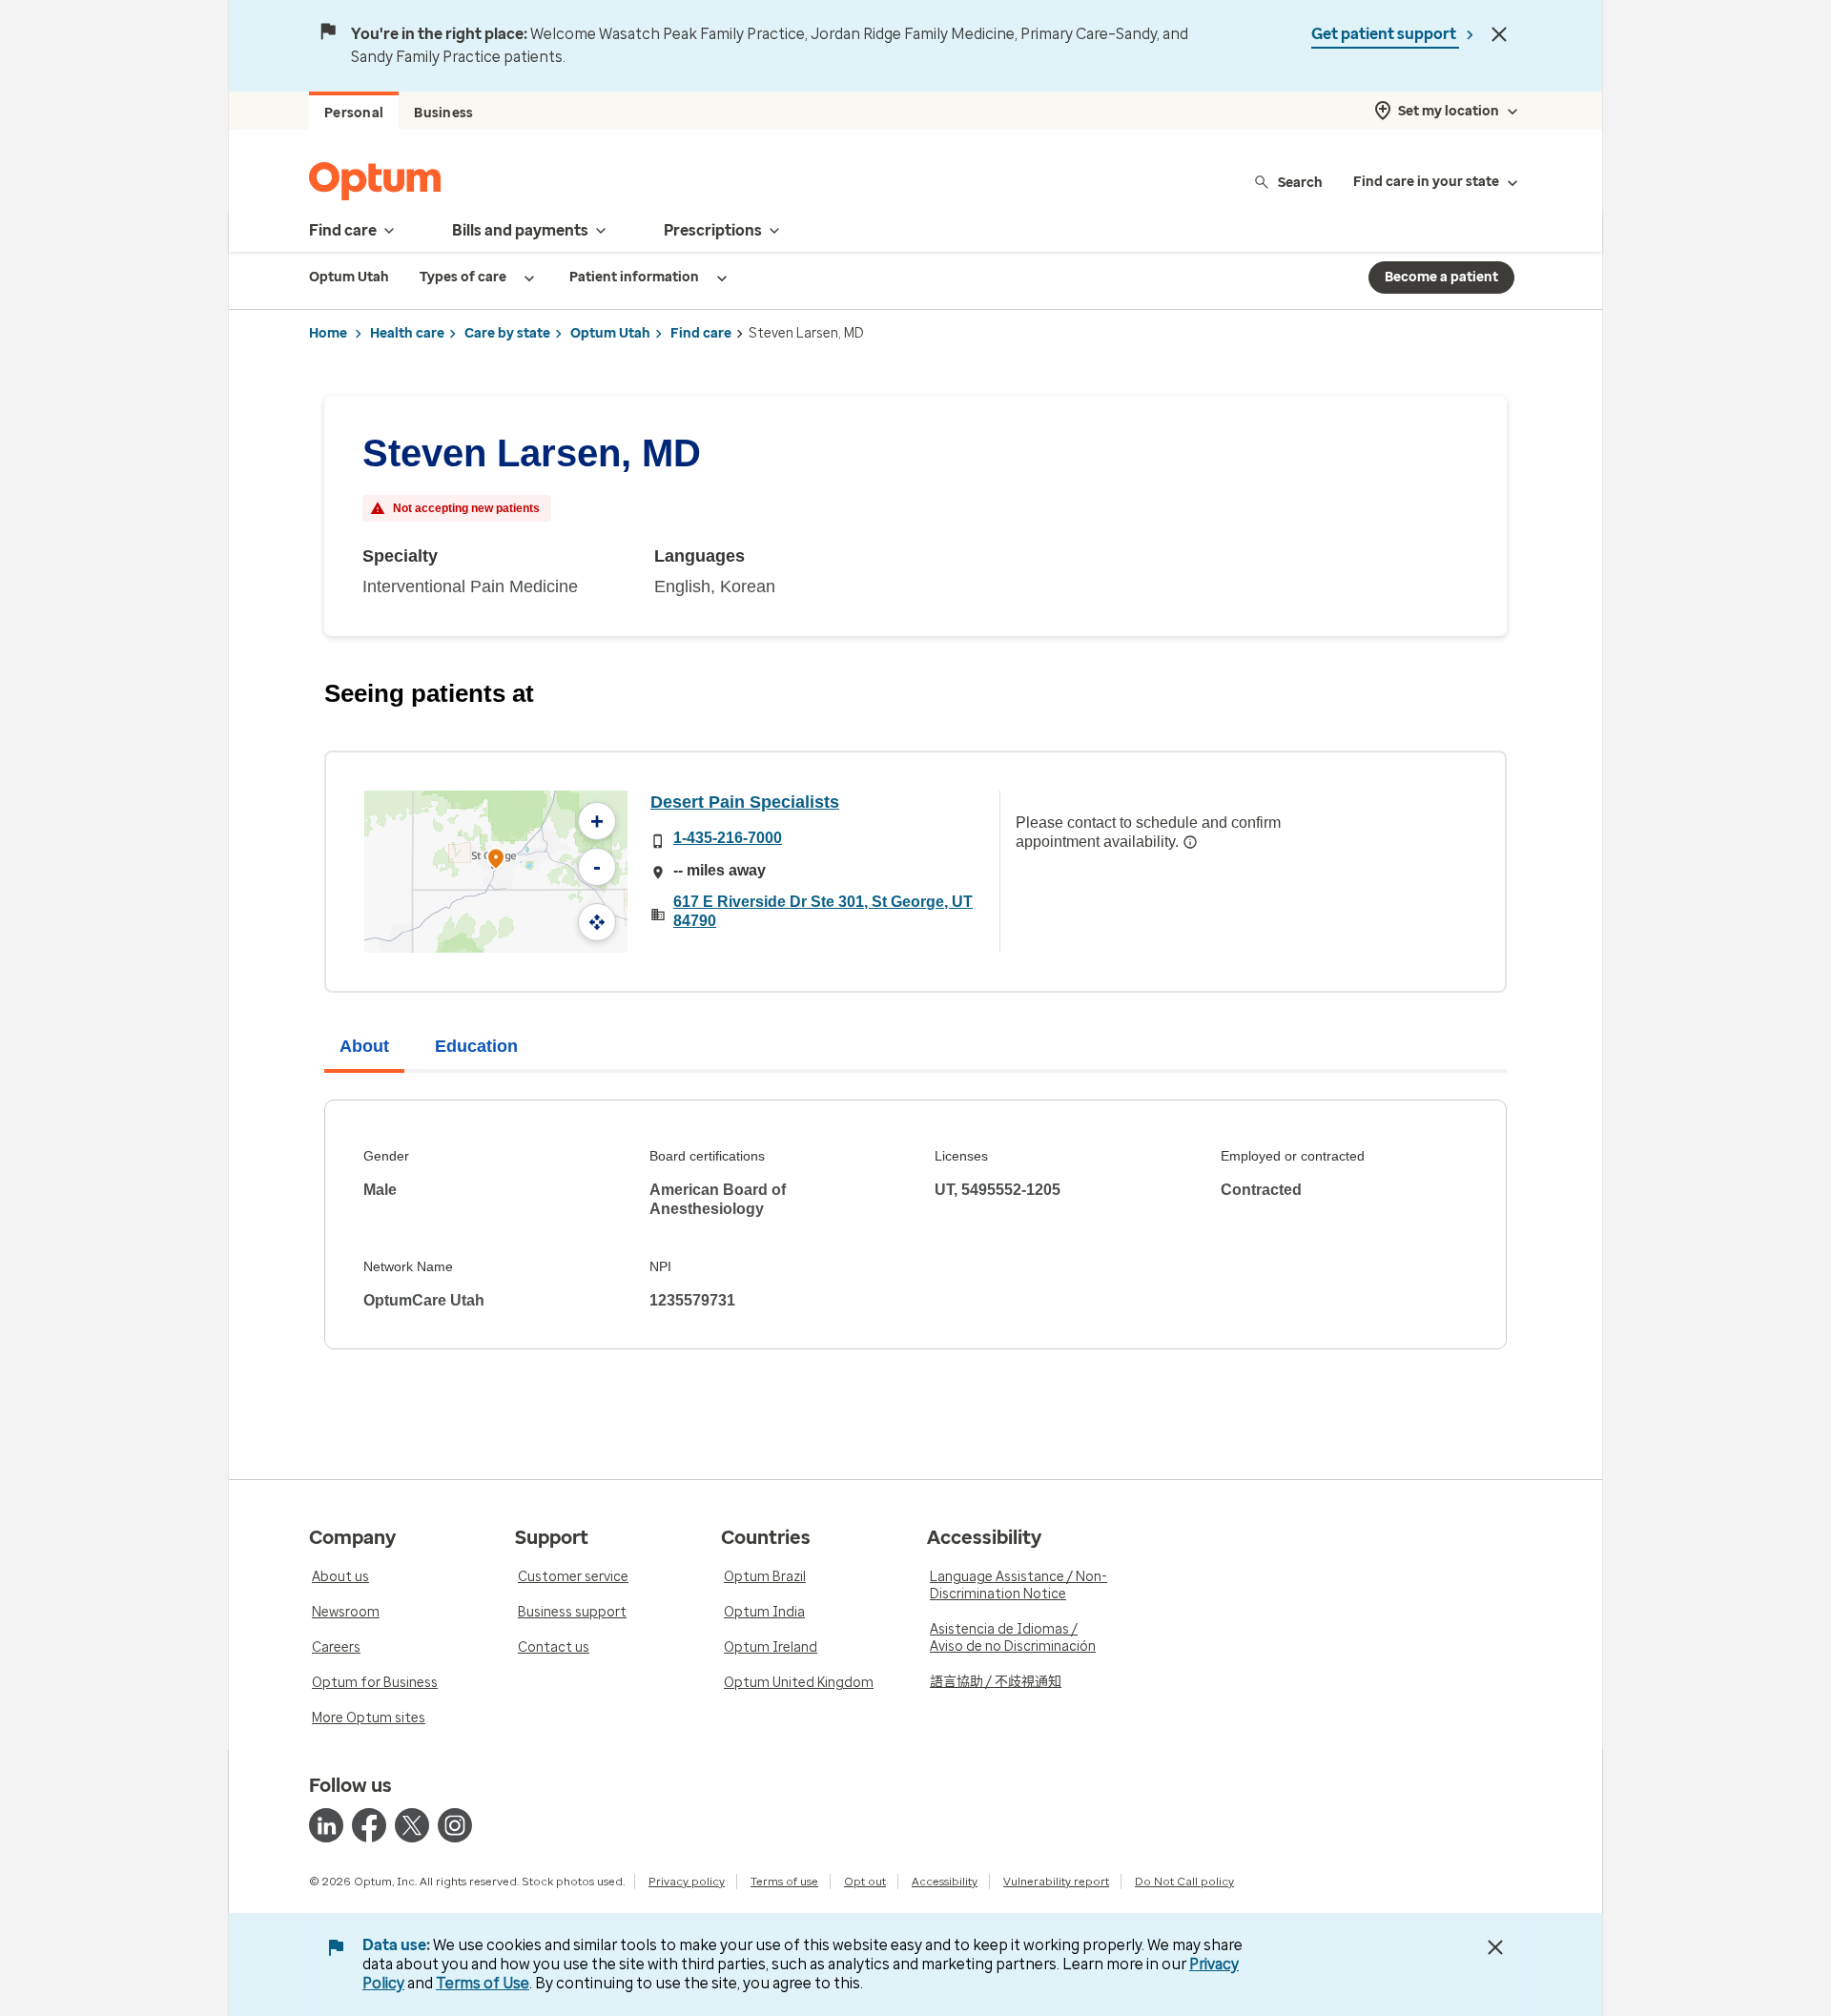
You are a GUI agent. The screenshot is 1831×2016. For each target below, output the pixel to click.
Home (328, 333)
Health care (407, 333)
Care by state (507, 333)
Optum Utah (610, 333)
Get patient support (1385, 34)
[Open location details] (496, 861)
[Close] (1499, 34)
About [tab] (364, 1046)
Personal (354, 113)
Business (443, 113)
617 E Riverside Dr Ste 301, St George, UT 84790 (823, 911)
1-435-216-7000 (728, 838)
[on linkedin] (326, 1825)
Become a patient (1441, 277)
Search (1300, 182)
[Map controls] (597, 922)
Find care (701, 333)
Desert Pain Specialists (745, 802)
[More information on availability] (1190, 842)
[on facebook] (369, 1825)
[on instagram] (455, 1825)
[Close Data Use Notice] (1495, 1947)
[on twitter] (412, 1825)
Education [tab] (476, 1046)
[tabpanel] (915, 1224)
